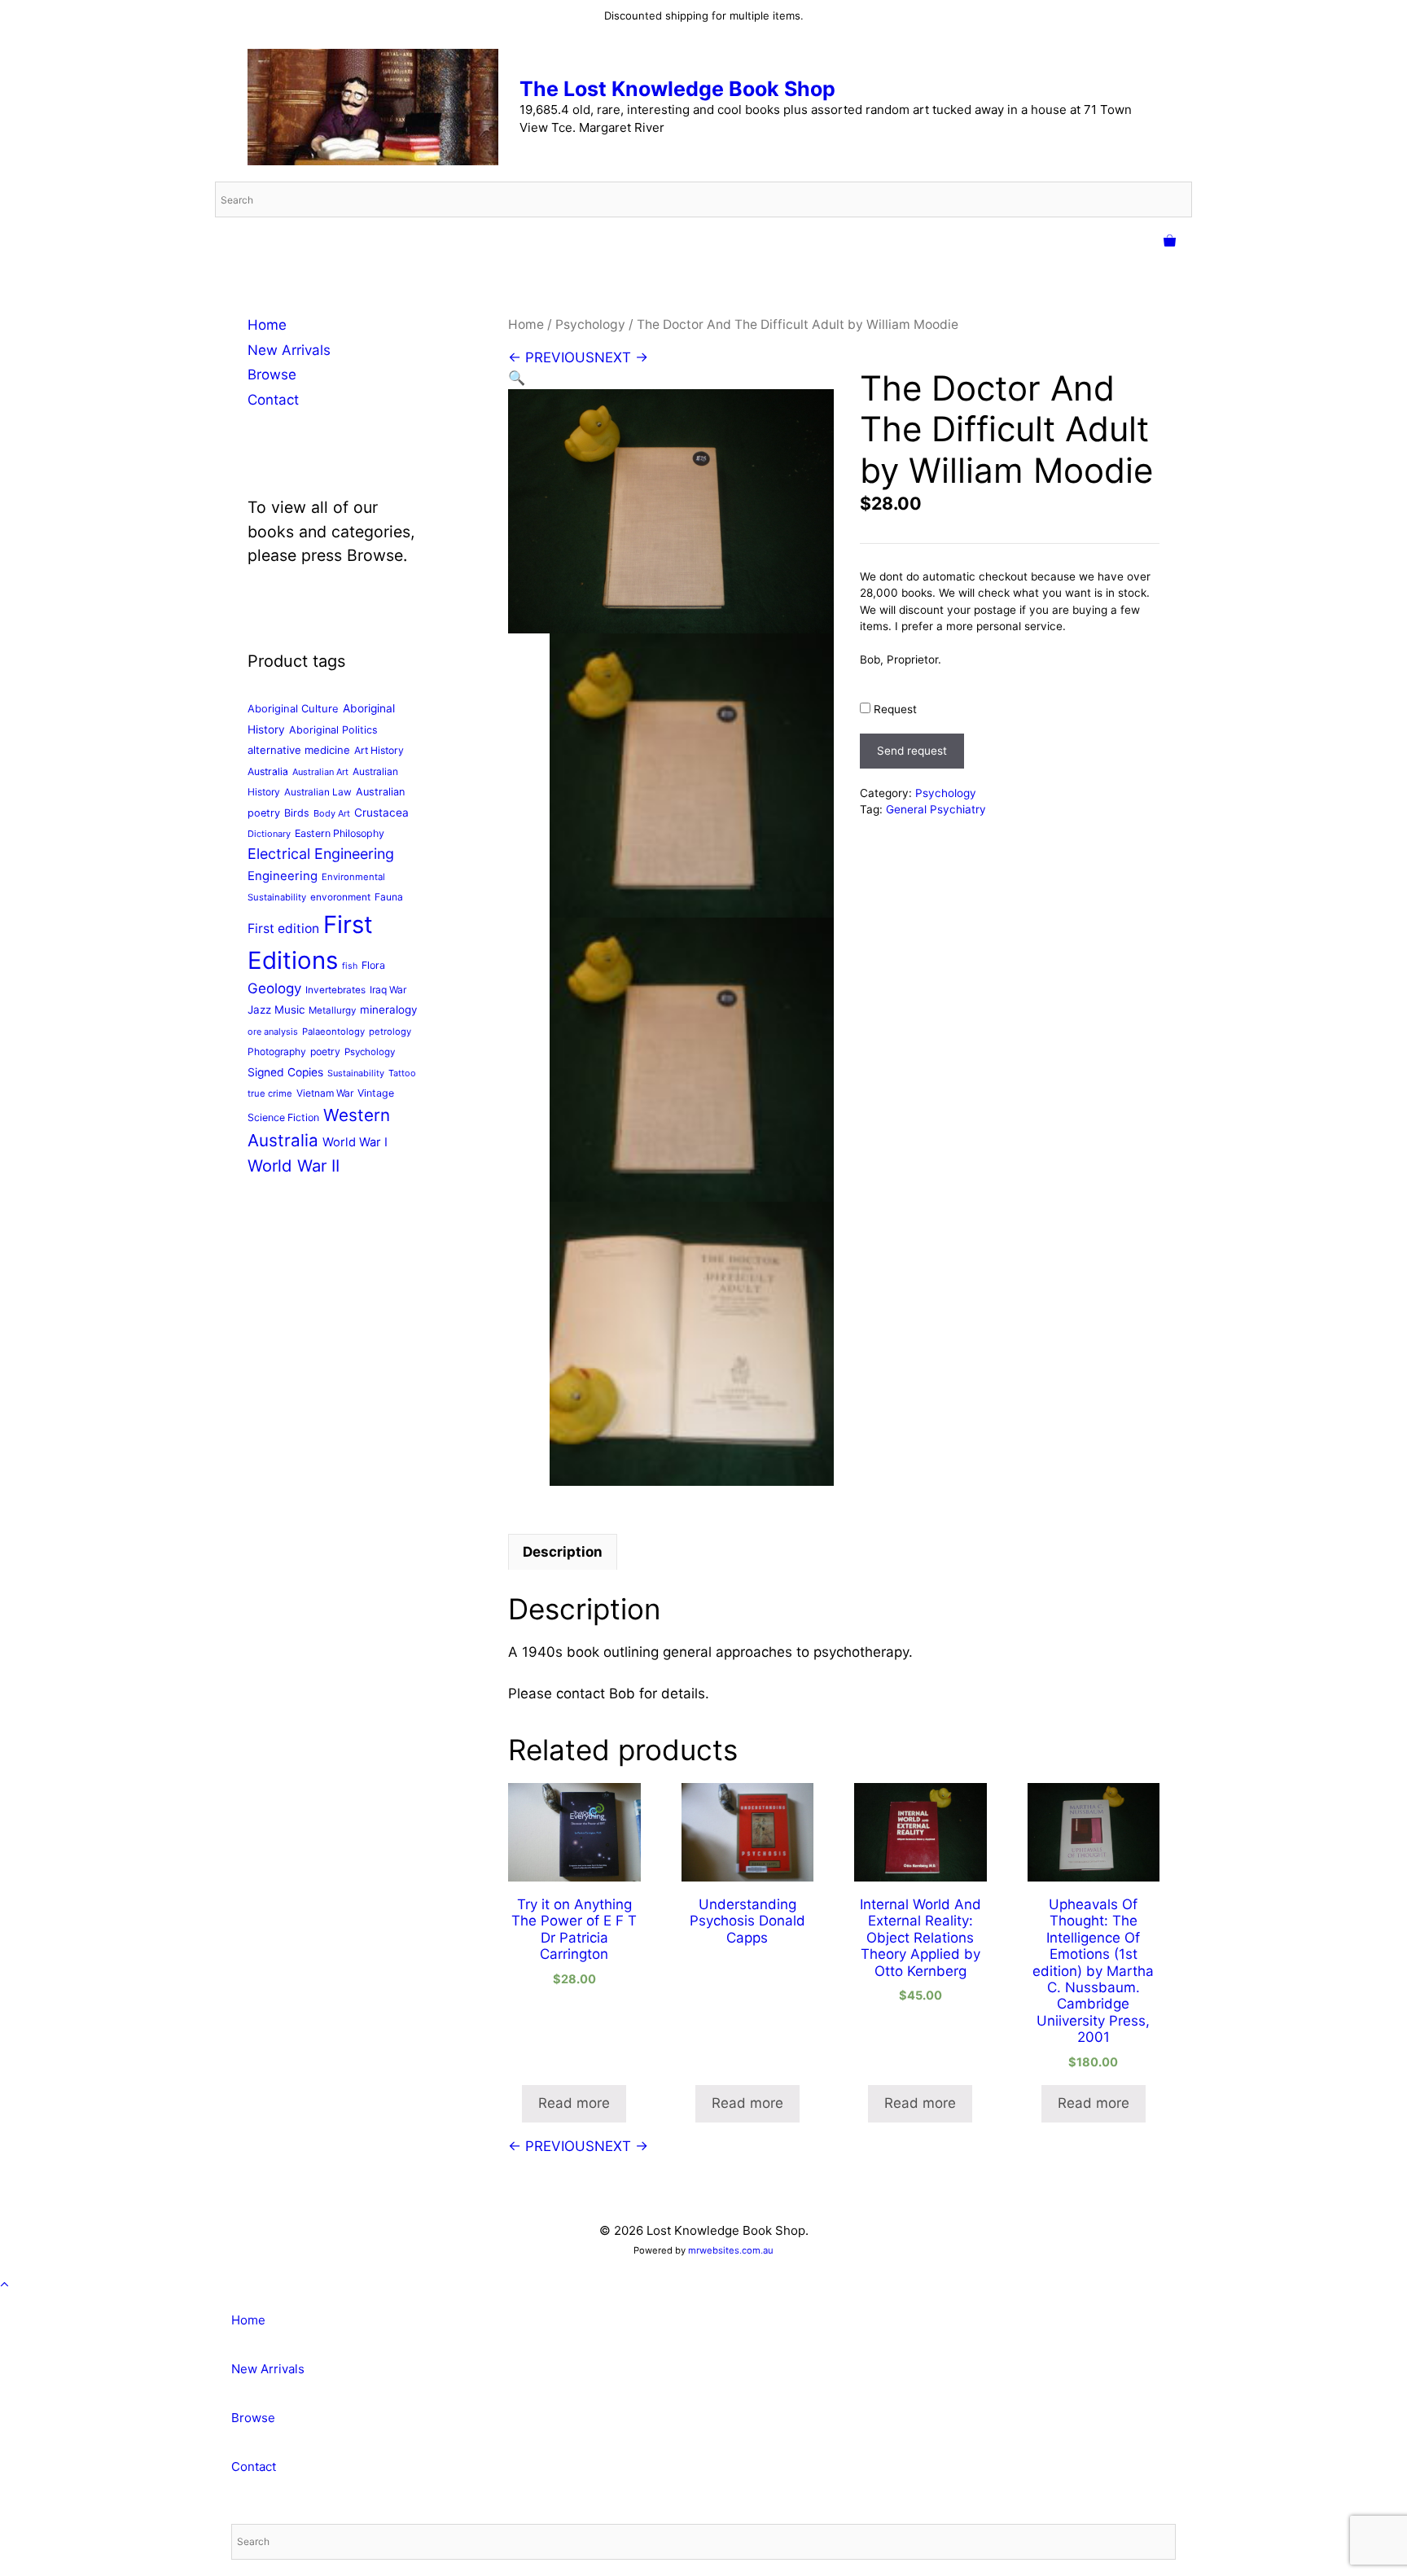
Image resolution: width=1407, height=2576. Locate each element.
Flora (373, 965)
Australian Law (318, 792)
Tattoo (402, 1073)
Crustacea (381, 813)
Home (526, 324)
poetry (325, 1051)
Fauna (389, 897)
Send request (912, 751)
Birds (297, 813)
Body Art (332, 813)
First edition (283, 929)
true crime (270, 1093)
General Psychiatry (936, 809)
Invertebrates (335, 990)
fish (350, 966)
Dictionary (269, 834)
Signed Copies (285, 1072)
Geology (274, 988)
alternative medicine (299, 750)
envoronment (340, 897)
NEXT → (621, 357)
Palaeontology (333, 1032)
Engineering (283, 876)
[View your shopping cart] (1170, 242)
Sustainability (356, 1073)
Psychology (590, 324)
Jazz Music (276, 1010)
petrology (390, 1032)
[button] (517, 378)
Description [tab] (563, 1552)
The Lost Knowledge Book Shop (677, 89)
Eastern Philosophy (340, 833)
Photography (277, 1051)
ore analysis (273, 1032)
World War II (294, 1165)
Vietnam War (325, 1093)
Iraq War (388, 990)
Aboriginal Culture (293, 708)
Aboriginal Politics (333, 730)
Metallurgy (332, 1010)
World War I (355, 1142)
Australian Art (320, 772)
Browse (272, 375)
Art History (379, 750)
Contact (273, 400)
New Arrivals (289, 350)
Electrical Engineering (321, 854)
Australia (268, 771)
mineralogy (388, 1010)
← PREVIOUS (551, 357)
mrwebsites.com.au (731, 2250)
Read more (574, 2103)
